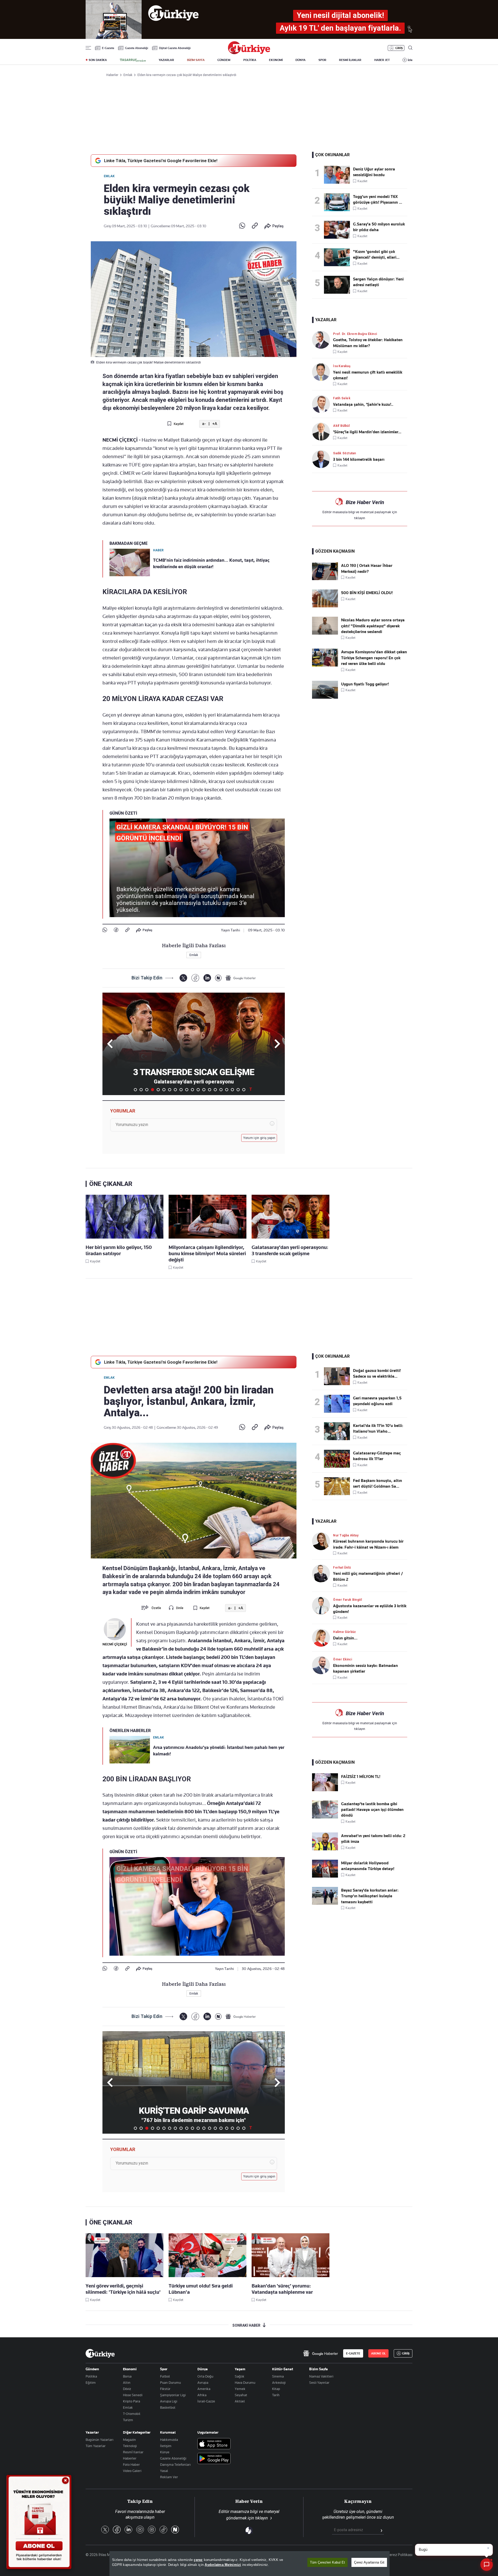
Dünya (203, 2369)
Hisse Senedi (133, 2395)
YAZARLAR (166, 60)
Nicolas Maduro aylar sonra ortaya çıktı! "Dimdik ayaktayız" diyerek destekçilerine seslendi (373, 626)
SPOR (322, 60)
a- (204, 424)
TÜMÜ (251, 1090)
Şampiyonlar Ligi (173, 2395)
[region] (250, 2564)
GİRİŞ (399, 48)
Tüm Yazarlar (96, 2446)
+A (215, 424)
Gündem (92, 2369)
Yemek (240, 2389)
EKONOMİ (276, 60)
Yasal (164, 2471)
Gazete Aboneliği (137, 48)
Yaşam (240, 2369)
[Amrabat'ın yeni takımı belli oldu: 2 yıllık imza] (325, 1849)
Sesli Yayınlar (319, 2382)
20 (244, 1090)
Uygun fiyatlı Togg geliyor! (365, 684)
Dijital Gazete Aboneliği (175, 48)
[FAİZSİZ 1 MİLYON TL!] (325, 1790)
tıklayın (360, 518)
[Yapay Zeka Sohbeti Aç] (487, 2565)
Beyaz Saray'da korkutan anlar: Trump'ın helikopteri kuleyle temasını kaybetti (370, 1896)
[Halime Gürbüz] (323, 1638)
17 (227, 1090)
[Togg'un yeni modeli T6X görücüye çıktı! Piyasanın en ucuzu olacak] (338, 202)
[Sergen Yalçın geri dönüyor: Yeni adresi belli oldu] (338, 285)
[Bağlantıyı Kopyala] (255, 226)
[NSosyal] (218, 978)
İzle (410, 60)
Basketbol (168, 2407)
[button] (276, 1044)
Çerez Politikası (400, 2555)
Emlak (109, 176)
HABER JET (382, 60)
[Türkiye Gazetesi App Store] (214, 2444)
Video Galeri (132, 2471)
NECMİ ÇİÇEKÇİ (115, 1644)
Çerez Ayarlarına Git (369, 2562)
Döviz (127, 2389)
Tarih (276, 2395)
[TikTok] (163, 2530)
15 (215, 1090)
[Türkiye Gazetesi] (249, 53)
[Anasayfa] (100, 2353)
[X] (183, 978)
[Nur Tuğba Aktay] (323, 1541)
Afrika (202, 2395)
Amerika (204, 2389)
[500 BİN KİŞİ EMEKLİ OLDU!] (325, 606)
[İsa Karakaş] (323, 372)
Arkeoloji (279, 2382)
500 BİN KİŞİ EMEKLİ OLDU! (367, 593)
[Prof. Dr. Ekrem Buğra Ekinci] (323, 340)
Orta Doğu (205, 2376)
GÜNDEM (224, 60)
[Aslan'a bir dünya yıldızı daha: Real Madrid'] (338, 230)
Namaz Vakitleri (321, 2376)
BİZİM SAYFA (196, 60)
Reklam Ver (169, 2477)
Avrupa (203, 2382)
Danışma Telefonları (175, 2464)
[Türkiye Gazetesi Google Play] (214, 2459)
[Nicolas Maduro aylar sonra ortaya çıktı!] (325, 633)
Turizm (128, 2420)
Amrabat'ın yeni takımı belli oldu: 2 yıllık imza (373, 1839)
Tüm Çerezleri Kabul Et (327, 2562)
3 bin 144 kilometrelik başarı (359, 459)
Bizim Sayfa (319, 2369)
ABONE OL (378, 2353)
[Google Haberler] (241, 978)
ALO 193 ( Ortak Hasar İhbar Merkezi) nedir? (367, 568)
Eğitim (91, 2382)
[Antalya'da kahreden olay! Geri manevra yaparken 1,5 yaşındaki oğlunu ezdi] (338, 1404)
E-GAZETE (353, 2353)
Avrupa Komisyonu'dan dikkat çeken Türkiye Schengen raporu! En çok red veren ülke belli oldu (374, 658)
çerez (198, 2560)
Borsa (127, 2376)
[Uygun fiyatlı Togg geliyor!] (325, 697)
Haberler (130, 2458)
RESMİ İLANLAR (350, 60)
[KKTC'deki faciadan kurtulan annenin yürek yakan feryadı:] (338, 257)
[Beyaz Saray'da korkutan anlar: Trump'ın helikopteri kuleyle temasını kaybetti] (325, 1904)
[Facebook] (116, 930)
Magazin (129, 2440)
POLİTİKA (250, 60)
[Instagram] (152, 2530)
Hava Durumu (245, 2382)
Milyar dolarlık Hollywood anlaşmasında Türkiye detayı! (368, 1866)
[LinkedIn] (207, 978)
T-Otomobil (132, 2414)
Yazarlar (92, 2432)
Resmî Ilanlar (133, 2452)
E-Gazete (108, 48)
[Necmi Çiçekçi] (115, 1629)
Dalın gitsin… (345, 1638)
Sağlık (240, 2376)
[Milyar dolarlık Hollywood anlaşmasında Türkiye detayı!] (325, 1876)
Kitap (276, 2389)
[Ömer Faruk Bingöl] (323, 1606)
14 (210, 1090)
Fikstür (165, 2389)
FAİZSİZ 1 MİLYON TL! (361, 1777)
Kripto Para (132, 2401)
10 (187, 1090)
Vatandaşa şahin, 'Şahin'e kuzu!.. (363, 404)
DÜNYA (300, 60)
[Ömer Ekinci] (323, 1665)
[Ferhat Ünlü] (323, 1573)
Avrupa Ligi (169, 2401)
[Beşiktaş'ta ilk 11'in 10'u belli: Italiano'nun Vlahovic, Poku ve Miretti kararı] (338, 1431)
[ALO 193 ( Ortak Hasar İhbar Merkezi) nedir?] (325, 579)
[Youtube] (140, 2530)
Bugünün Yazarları (99, 2440)
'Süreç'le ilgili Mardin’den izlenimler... (367, 432)
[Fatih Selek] (323, 404)
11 (192, 1090)
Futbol (165, 2376)
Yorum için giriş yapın (259, 1138)
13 (204, 1090)
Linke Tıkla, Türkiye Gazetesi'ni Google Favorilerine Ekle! (161, 161)
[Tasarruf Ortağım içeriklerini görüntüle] (133, 60)
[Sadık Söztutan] (323, 459)
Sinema (278, 2376)
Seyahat (241, 2395)
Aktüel (240, 2401)
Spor (164, 2369)
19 (238, 1090)
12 (198, 1090)
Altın (127, 2382)
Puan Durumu (170, 2382)
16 (221, 1090)
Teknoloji (130, 2446)
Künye (165, 2452)
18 (232, 1090)
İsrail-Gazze (206, 2401)
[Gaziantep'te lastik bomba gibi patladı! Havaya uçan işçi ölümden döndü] (325, 1817)
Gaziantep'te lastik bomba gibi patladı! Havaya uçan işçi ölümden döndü (372, 1810)
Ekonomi (130, 2369)
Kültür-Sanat (283, 2369)
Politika (91, 2376)
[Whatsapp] (242, 226)
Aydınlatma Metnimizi (223, 2565)
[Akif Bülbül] (323, 432)
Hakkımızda (169, 2440)
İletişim (166, 2446)
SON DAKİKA (98, 60)
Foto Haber (131, 2464)
